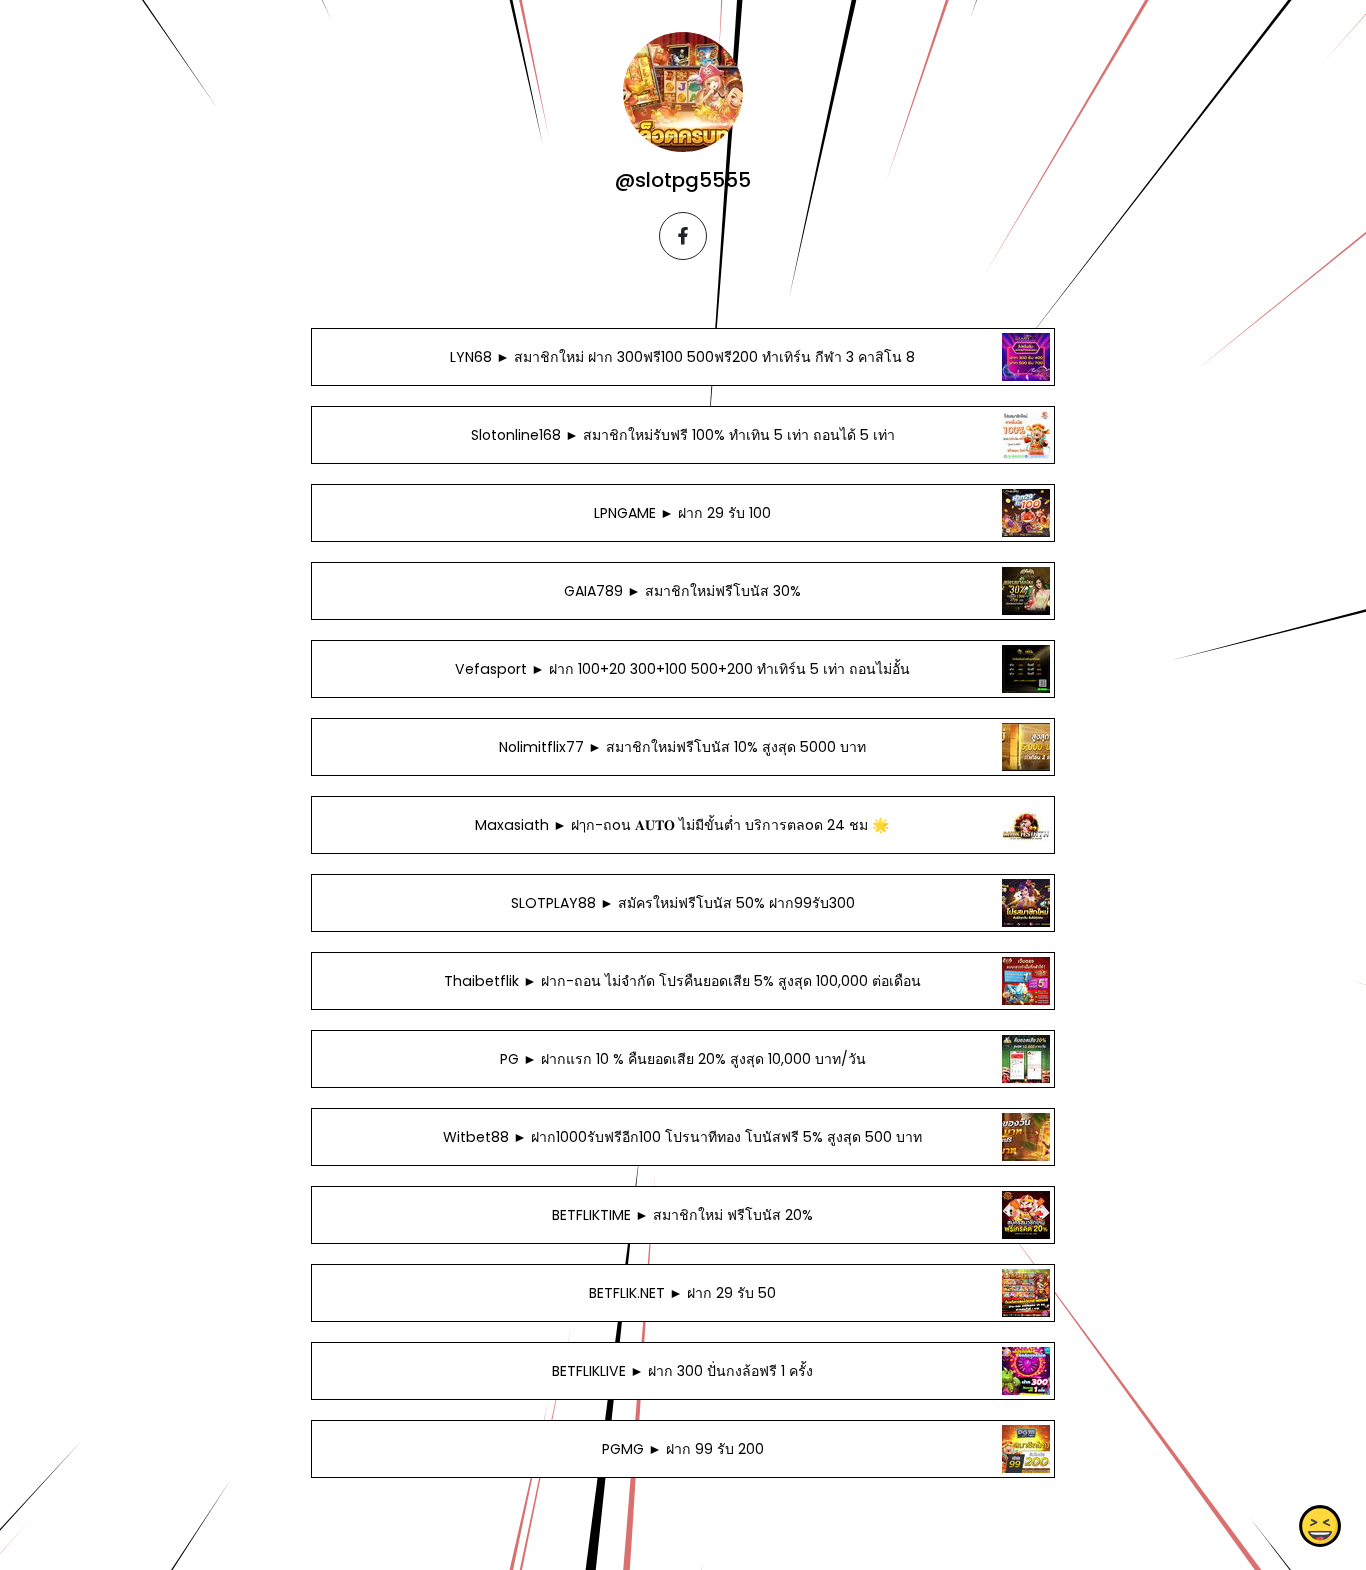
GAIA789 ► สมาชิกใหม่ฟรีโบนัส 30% (682, 591)
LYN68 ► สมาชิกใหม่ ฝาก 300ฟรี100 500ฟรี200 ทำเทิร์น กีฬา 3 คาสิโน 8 (682, 357)
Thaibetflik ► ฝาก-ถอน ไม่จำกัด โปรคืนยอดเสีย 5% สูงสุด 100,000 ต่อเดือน (682, 981)
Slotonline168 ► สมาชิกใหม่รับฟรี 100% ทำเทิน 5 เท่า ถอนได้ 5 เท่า (683, 435)
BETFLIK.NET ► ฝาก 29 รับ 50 (682, 1293)
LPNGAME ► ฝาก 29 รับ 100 (682, 513)
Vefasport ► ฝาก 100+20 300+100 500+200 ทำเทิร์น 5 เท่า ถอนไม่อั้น (682, 669)
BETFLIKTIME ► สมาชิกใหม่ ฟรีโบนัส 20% (682, 1215)
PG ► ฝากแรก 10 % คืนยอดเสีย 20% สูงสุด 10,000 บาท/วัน (683, 1059)
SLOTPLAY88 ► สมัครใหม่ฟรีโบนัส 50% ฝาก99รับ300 (683, 903)
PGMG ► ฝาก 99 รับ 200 (683, 1449)
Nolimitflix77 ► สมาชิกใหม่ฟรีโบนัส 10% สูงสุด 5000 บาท (682, 747)
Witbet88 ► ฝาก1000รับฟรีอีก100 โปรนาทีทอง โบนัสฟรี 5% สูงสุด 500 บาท (682, 1137)
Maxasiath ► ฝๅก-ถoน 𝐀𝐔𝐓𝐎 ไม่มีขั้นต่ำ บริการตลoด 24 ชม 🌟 (682, 825)
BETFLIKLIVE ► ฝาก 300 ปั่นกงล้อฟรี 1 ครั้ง (682, 1371)
